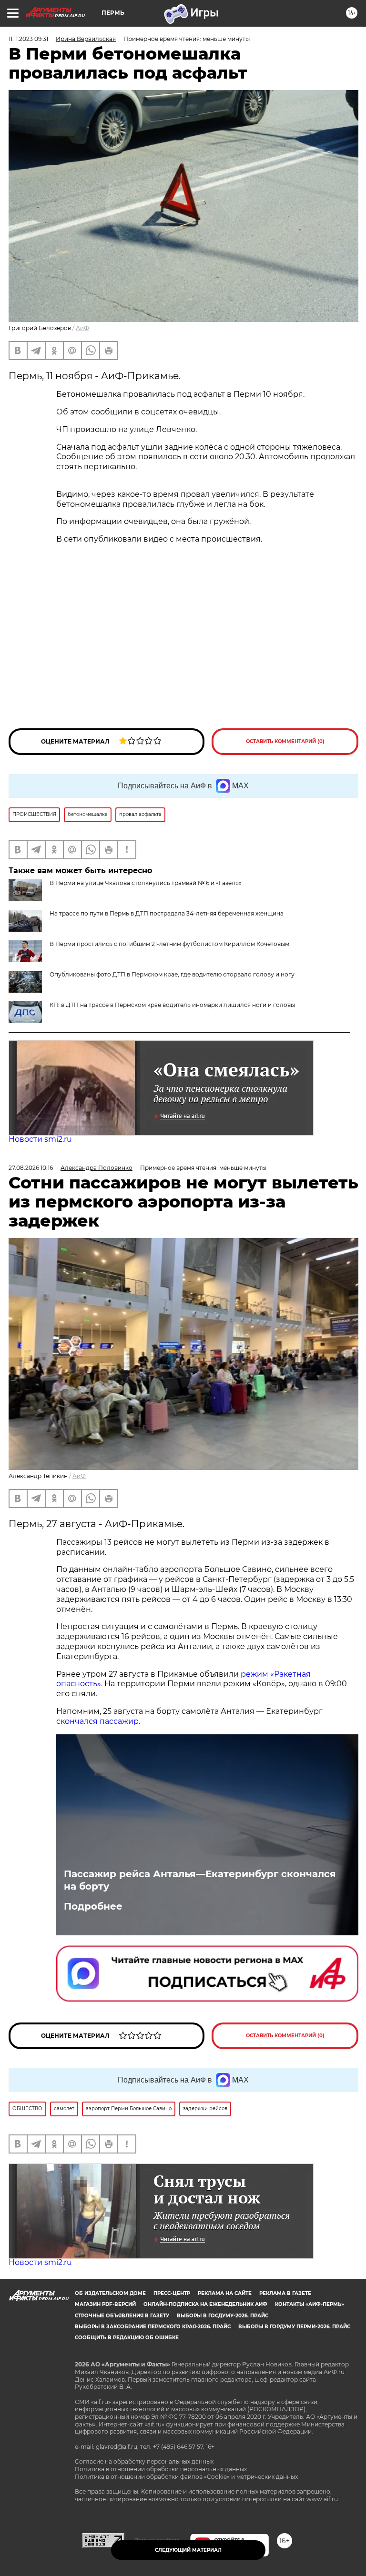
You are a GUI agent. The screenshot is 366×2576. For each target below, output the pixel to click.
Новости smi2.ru (40, 1139)
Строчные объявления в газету (122, 2316)
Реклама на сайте (225, 2293)
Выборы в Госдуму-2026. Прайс (223, 2316)
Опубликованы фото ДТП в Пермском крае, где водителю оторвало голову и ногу (172, 974)
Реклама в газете (285, 2293)
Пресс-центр (172, 2293)
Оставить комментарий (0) (285, 741)
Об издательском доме (110, 2293)
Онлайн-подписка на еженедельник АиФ (205, 2304)
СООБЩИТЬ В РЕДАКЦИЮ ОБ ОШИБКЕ (127, 2338)
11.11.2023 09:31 (28, 39)
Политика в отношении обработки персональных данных (161, 2469)
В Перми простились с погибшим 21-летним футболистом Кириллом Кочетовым (169, 944)
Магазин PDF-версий (105, 2304)
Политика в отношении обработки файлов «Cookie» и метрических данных (186, 2477)
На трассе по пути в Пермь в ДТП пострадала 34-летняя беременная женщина (167, 913)
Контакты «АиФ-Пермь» (310, 2304)
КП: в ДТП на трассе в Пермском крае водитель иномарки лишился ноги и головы (172, 1005)
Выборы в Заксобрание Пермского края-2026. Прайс (153, 2327)
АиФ (82, 328)
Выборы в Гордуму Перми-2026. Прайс (294, 2327)
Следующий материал (188, 2550)
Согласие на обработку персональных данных (144, 2461)
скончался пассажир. (98, 1721)
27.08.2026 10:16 (31, 1168)
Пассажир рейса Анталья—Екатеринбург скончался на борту (200, 1880)
